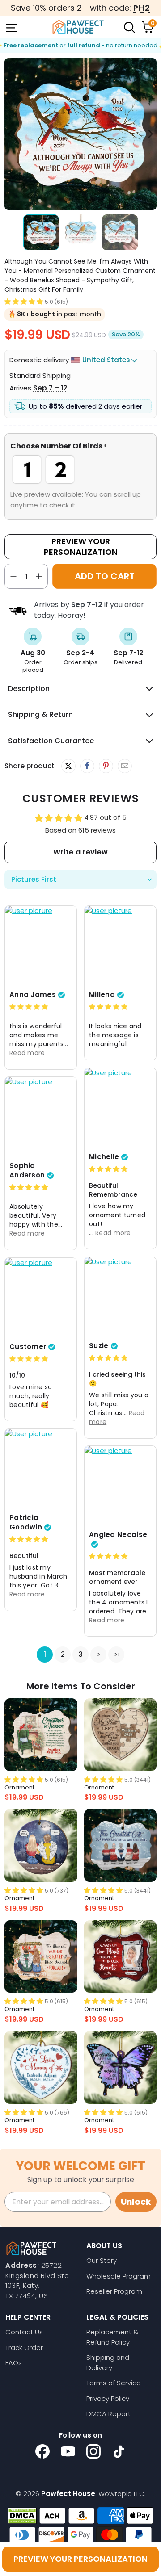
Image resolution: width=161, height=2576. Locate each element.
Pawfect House (68, 2494)
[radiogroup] (80, 469)
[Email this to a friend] (125, 766)
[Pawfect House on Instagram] (93, 2451)
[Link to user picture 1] (41, 946)
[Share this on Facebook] (87, 766)
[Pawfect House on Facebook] (42, 2451)
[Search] (129, 27)
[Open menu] (11, 27)
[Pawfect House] (78, 27)
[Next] (150, 134)
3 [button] (81, 1654)
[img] (29, 1007)
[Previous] (11, 134)
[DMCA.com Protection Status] (22, 2516)
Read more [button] (27, 1053)
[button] (24, 301)
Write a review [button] (80, 852)
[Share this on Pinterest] (106, 766)
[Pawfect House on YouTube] (68, 2451)
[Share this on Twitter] (68, 766)
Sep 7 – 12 (50, 388)
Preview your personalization (80, 2559)
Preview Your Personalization (81, 547)
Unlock (136, 2202)
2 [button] (63, 1654)
